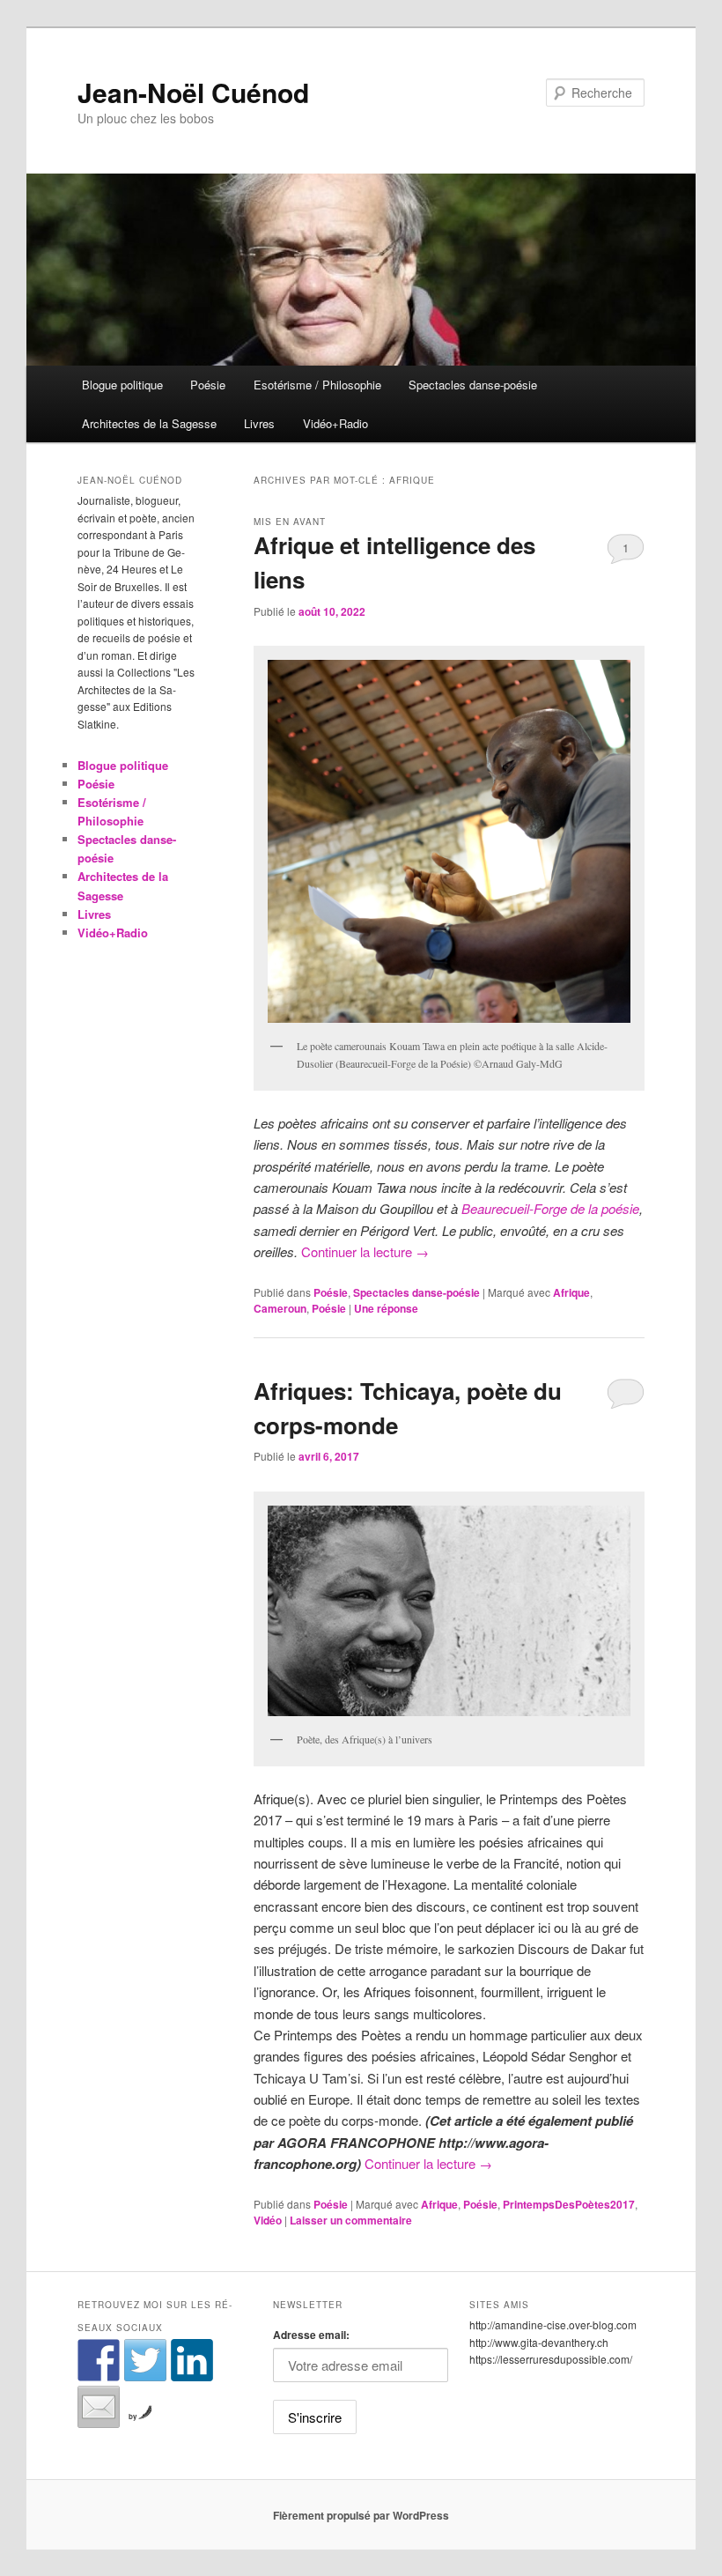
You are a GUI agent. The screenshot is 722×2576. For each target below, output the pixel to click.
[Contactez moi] (99, 2407)
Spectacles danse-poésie (473, 385)
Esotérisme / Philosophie (317, 385)
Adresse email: (311, 2335)
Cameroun (280, 1308)
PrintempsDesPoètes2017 (569, 2204)
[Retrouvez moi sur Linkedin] (192, 2360)
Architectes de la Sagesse (149, 423)
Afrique (571, 1292)
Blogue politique (122, 385)
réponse (386, 1308)
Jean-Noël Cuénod (193, 92)
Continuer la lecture (365, 1251)
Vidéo (268, 2220)
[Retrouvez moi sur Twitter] (145, 2360)
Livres (259, 423)
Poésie (208, 385)
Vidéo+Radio (335, 423)
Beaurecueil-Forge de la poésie (549, 1208)
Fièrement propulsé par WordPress (361, 2515)
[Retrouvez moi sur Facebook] (99, 2360)
